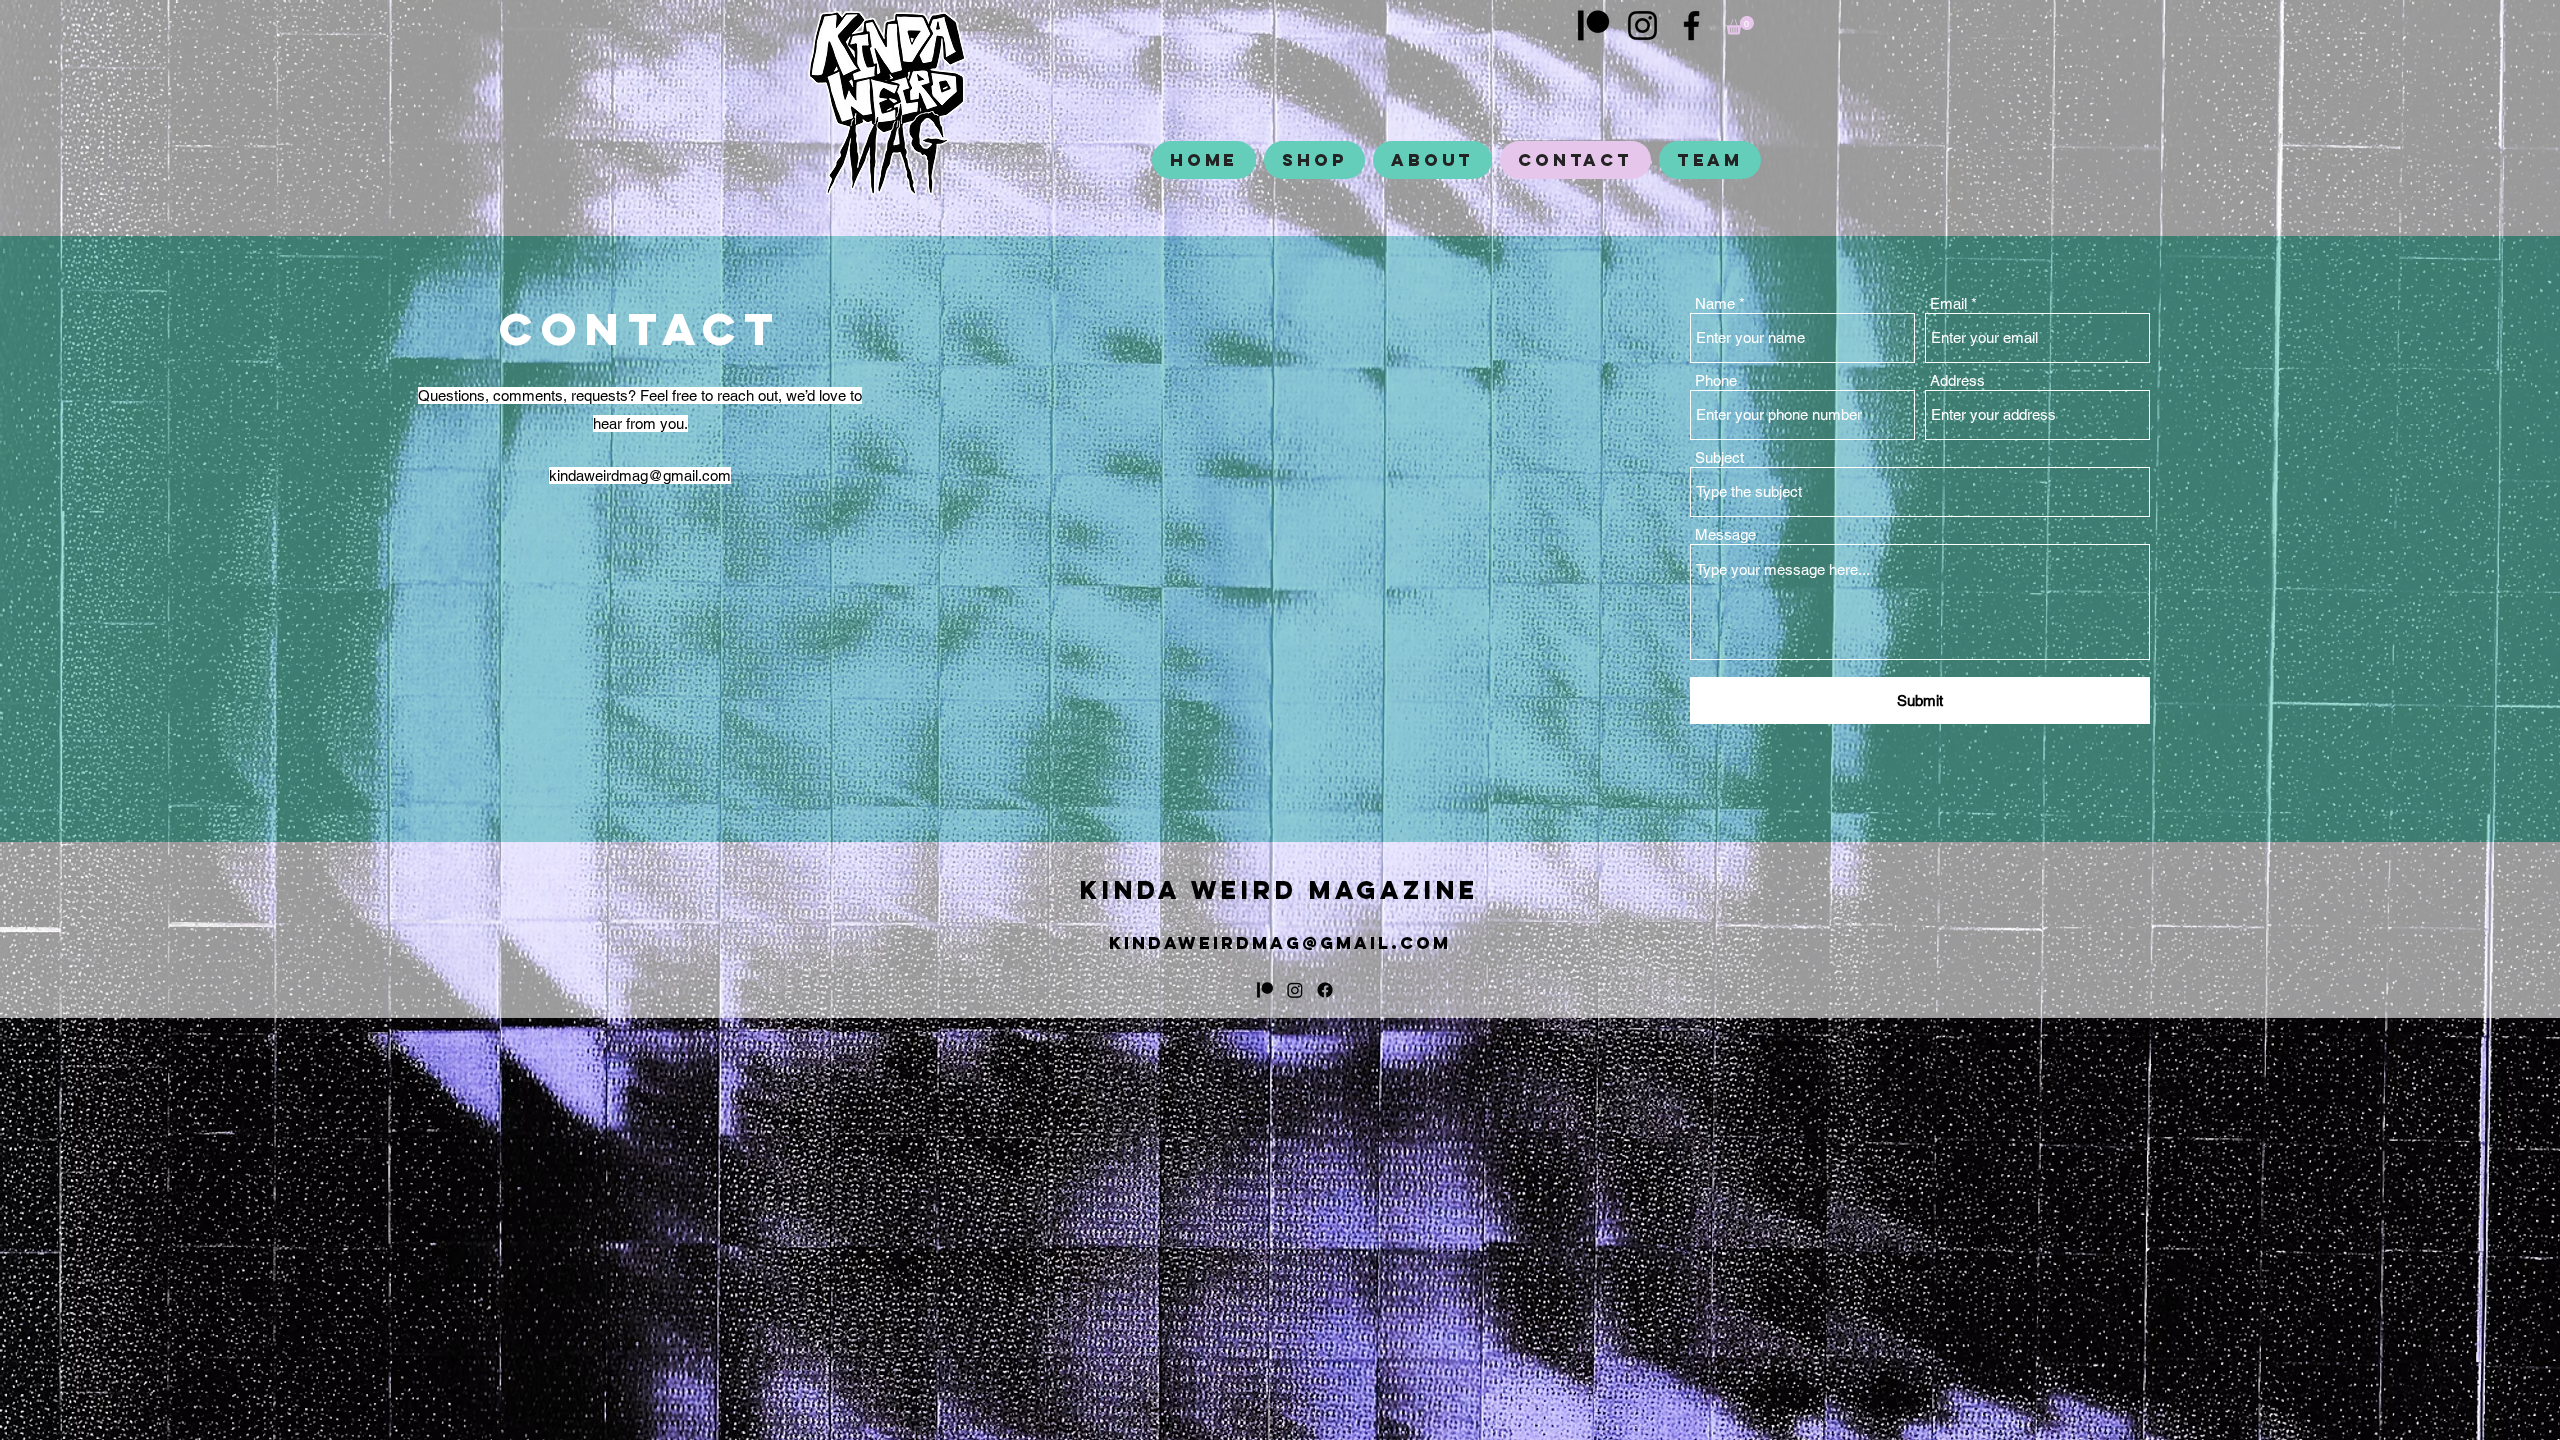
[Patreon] (1593, 25)
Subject (1719, 457)
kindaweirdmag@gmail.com (640, 475)
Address (1957, 380)
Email (1948, 303)
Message (1725, 534)
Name (1715, 303)
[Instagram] (1642, 25)
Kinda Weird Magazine (1279, 890)
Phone (1716, 380)
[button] (1740, 25)
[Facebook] (1691, 25)
